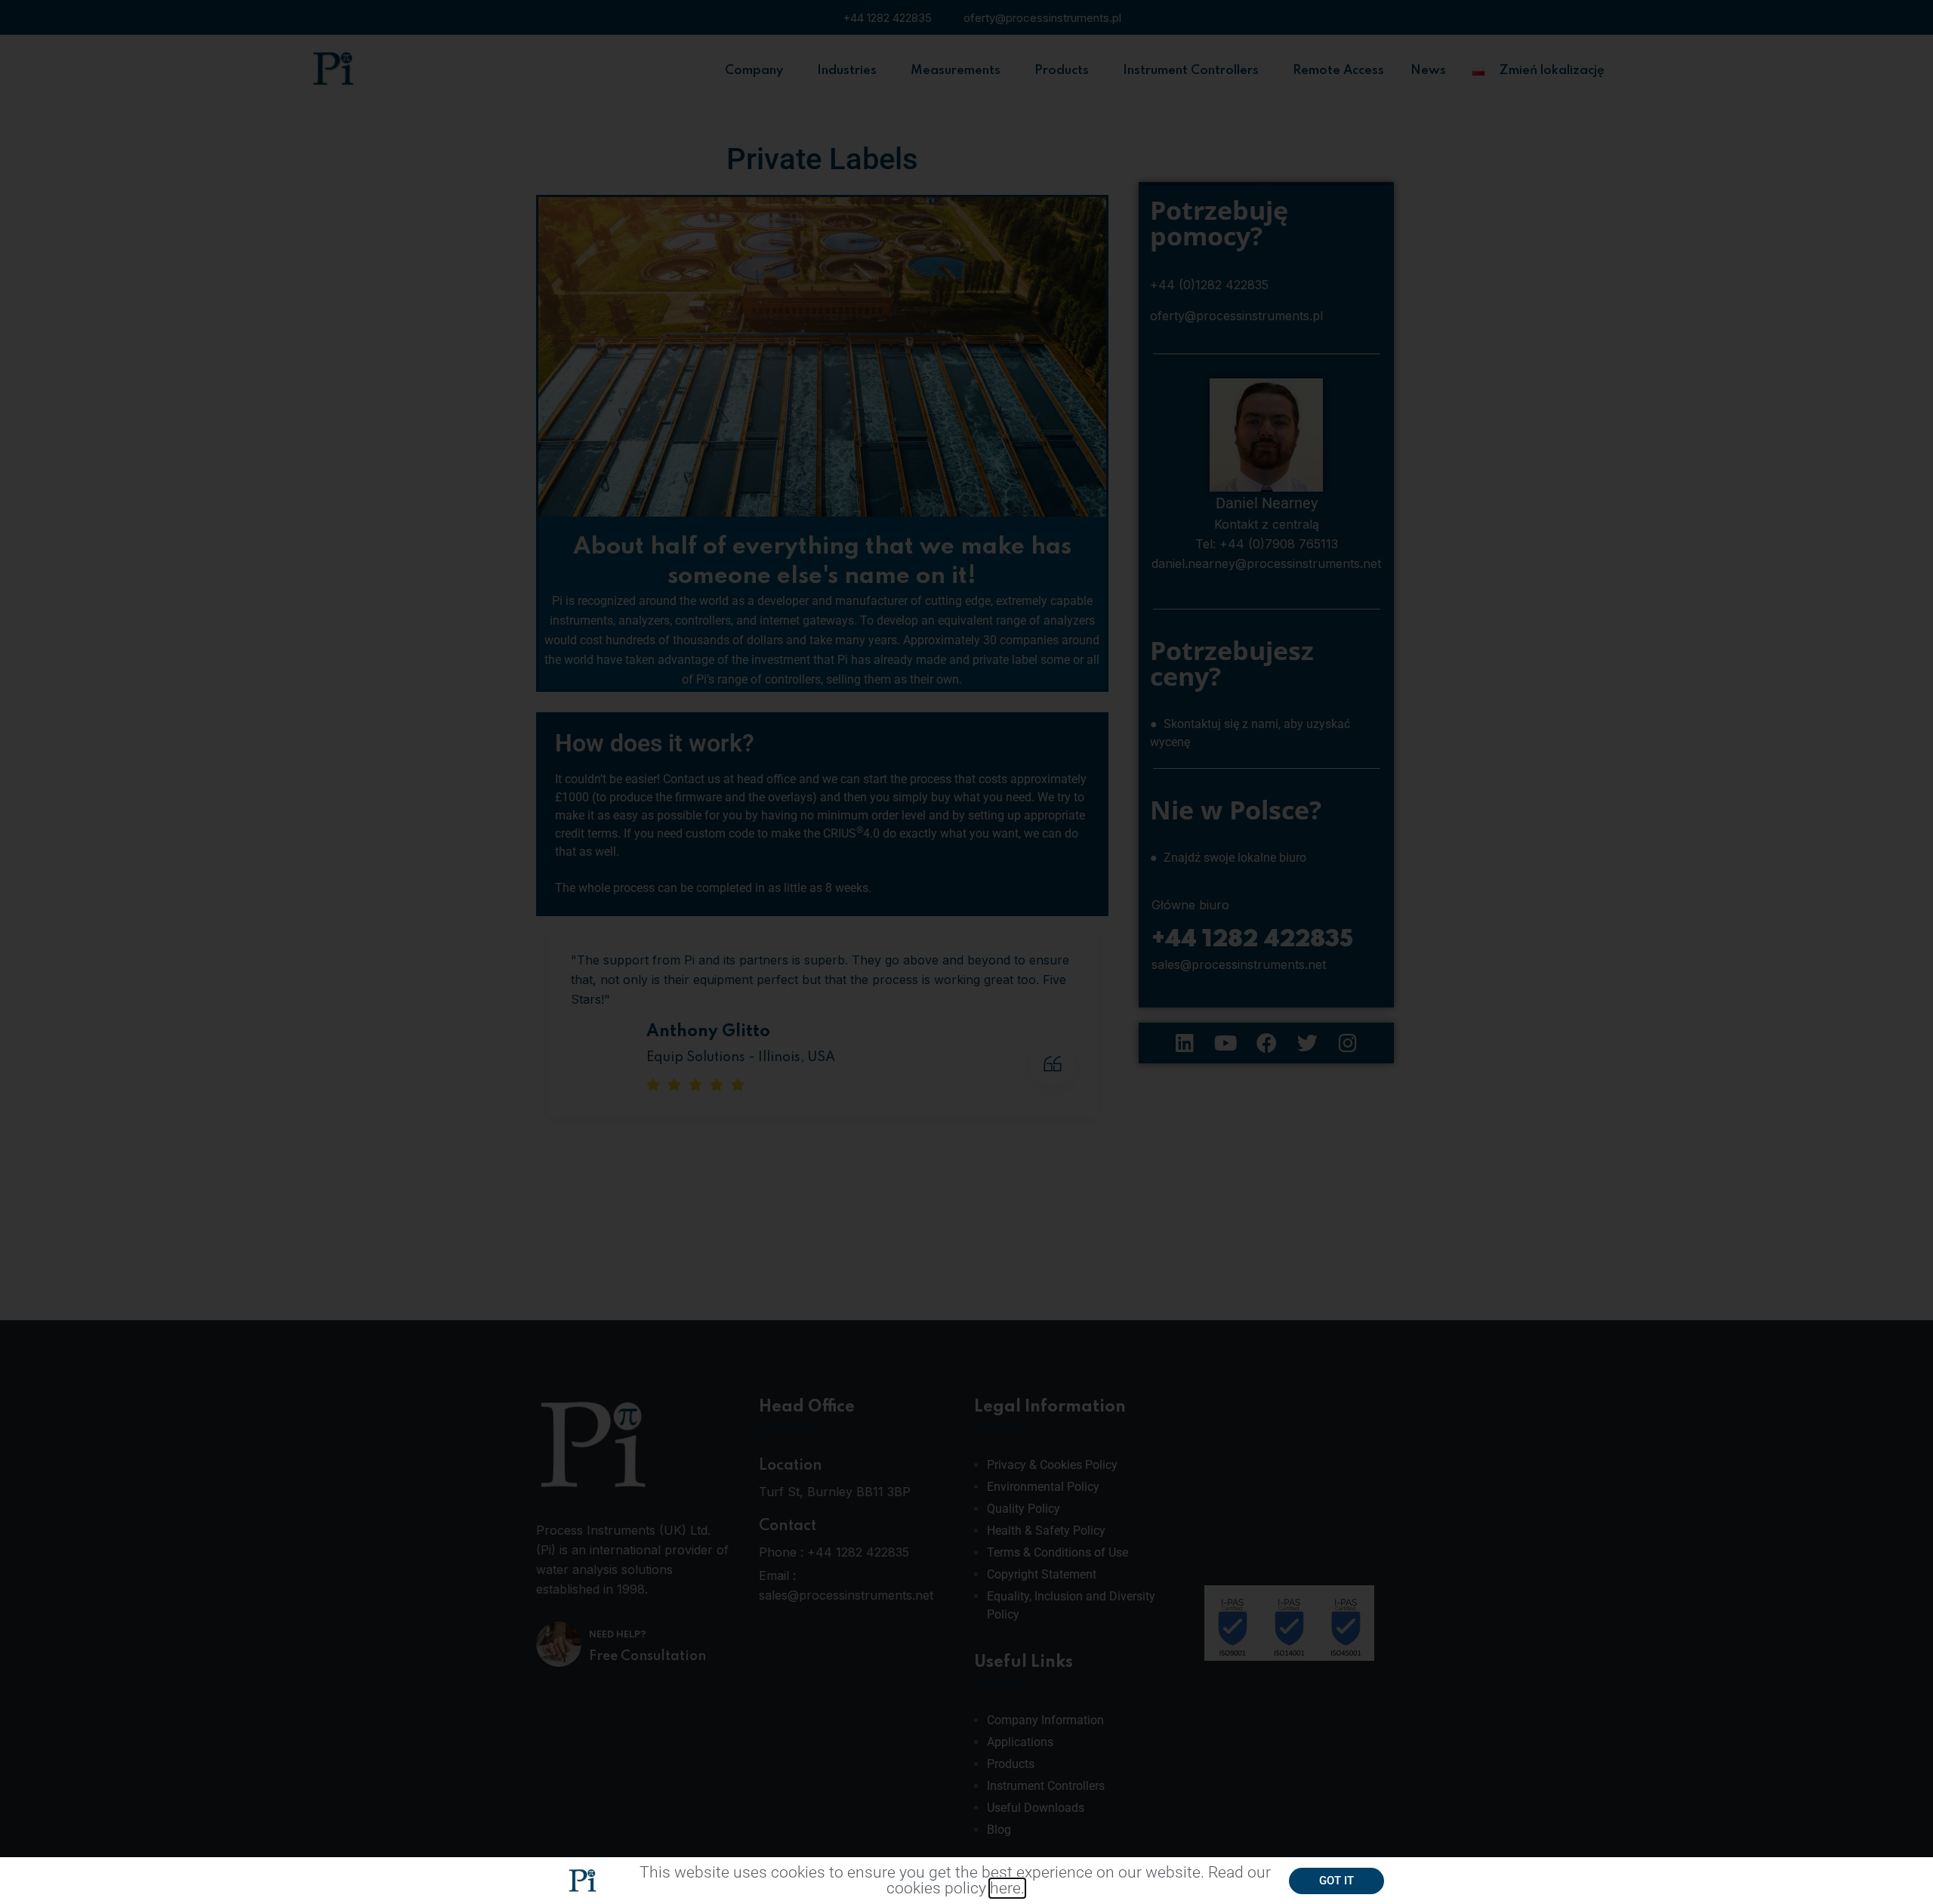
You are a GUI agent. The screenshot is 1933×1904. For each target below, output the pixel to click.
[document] (966, 952)
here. (1007, 1888)
